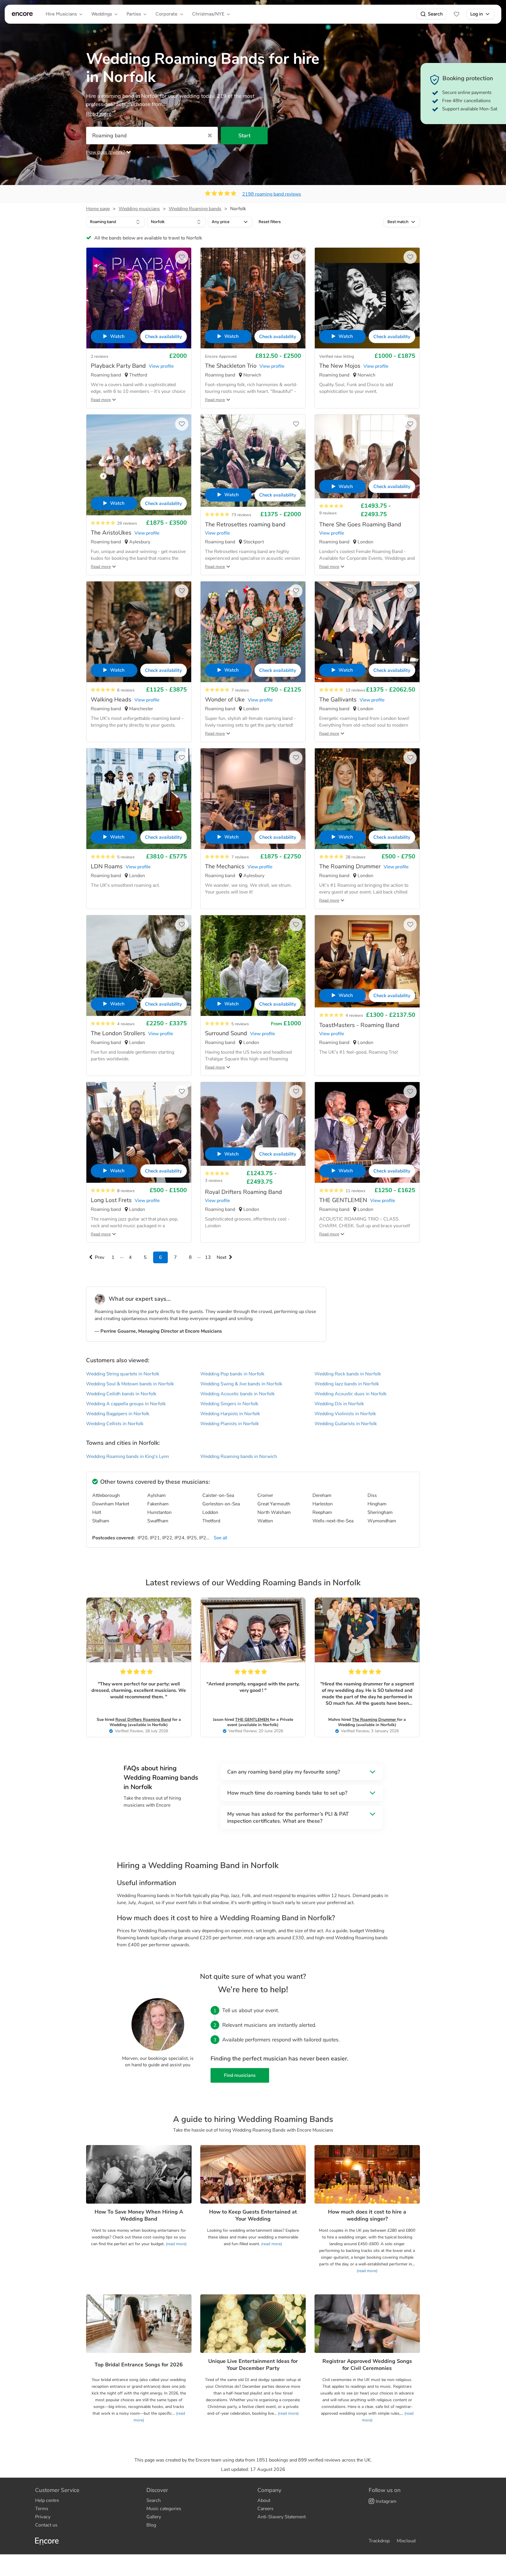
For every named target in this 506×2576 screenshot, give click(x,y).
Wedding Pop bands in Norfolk (232, 1374)
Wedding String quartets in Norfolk (123, 1374)
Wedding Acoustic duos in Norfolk (351, 1394)
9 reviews (328, 513)
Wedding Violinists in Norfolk (345, 1414)
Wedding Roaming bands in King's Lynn (128, 1456)
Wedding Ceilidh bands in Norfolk (121, 1394)
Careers (265, 2509)
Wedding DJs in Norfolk (339, 1404)
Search (435, 14)
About (264, 2500)
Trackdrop (379, 2541)
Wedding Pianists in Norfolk (230, 1424)
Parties (134, 14)
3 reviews (214, 1181)
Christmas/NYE (208, 14)
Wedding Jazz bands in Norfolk (347, 1384)
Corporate (166, 14)
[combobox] (115, 222)
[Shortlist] (457, 14)
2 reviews (100, 356)
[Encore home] (22, 14)
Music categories (164, 2509)
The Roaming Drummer (375, 1720)
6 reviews (126, 690)
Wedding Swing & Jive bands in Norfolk (241, 1384)
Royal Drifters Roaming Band (143, 1720)
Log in (477, 14)
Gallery (154, 2517)
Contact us (46, 2525)
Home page (98, 209)
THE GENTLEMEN (253, 1720)
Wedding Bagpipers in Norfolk (118, 1414)
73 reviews (241, 515)
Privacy (43, 2517)
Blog (151, 2525)
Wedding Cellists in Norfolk (115, 1424)
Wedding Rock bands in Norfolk (348, 1374)
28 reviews (355, 857)
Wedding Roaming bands (195, 209)
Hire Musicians (61, 14)
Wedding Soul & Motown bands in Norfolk (130, 1384)
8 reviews (126, 1191)
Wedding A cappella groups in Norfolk (126, 1404)
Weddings (102, 14)
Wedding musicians (139, 209)
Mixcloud (406, 2541)
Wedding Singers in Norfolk (229, 1404)
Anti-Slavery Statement (282, 2517)
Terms (42, 2509)
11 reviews (355, 1191)
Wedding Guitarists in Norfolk (346, 1424)
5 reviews (126, 857)
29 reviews (127, 523)
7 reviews (240, 690)
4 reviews (126, 1024)
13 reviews (355, 690)
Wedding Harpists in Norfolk (230, 1414)
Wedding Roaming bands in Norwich (239, 1456)
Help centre (47, 2500)
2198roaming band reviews (272, 194)
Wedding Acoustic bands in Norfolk (237, 1394)
